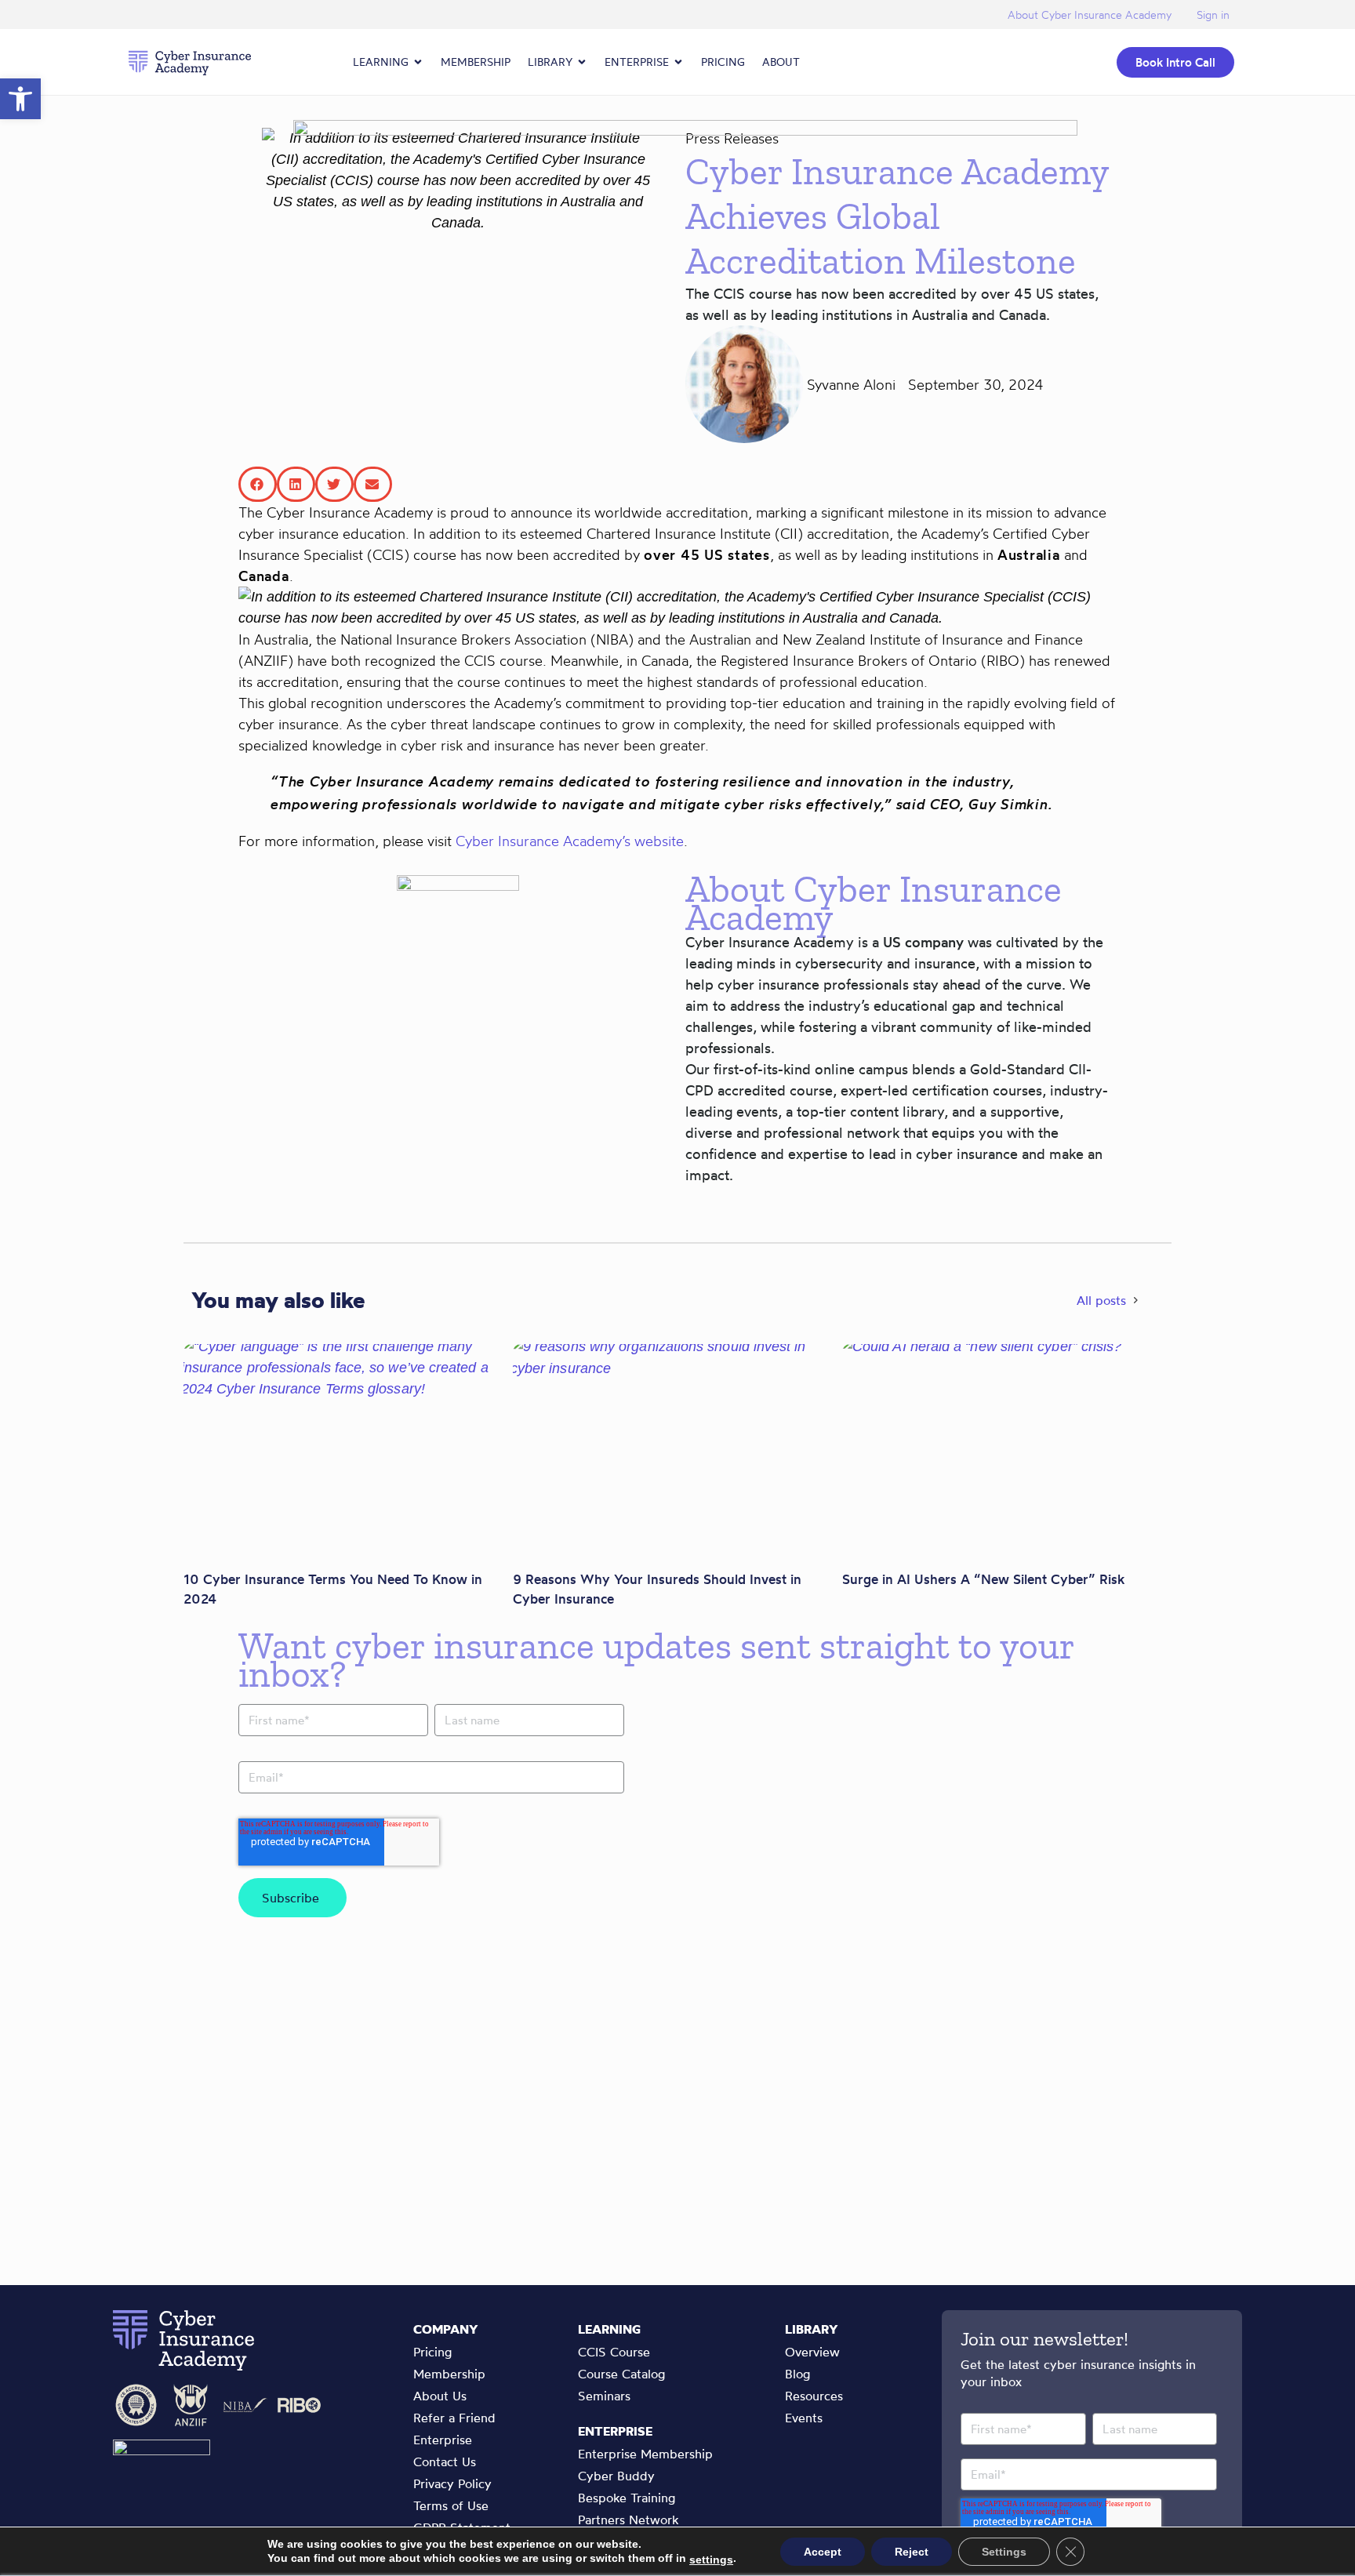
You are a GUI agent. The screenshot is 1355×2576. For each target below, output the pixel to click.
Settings (1004, 2552)
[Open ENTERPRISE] (678, 62)
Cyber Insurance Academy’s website (570, 841)
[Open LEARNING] (418, 62)
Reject (912, 2552)
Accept (823, 2552)
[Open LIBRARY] (582, 62)
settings (711, 2560)
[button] (20, 99)
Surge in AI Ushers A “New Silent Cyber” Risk (983, 1579)
